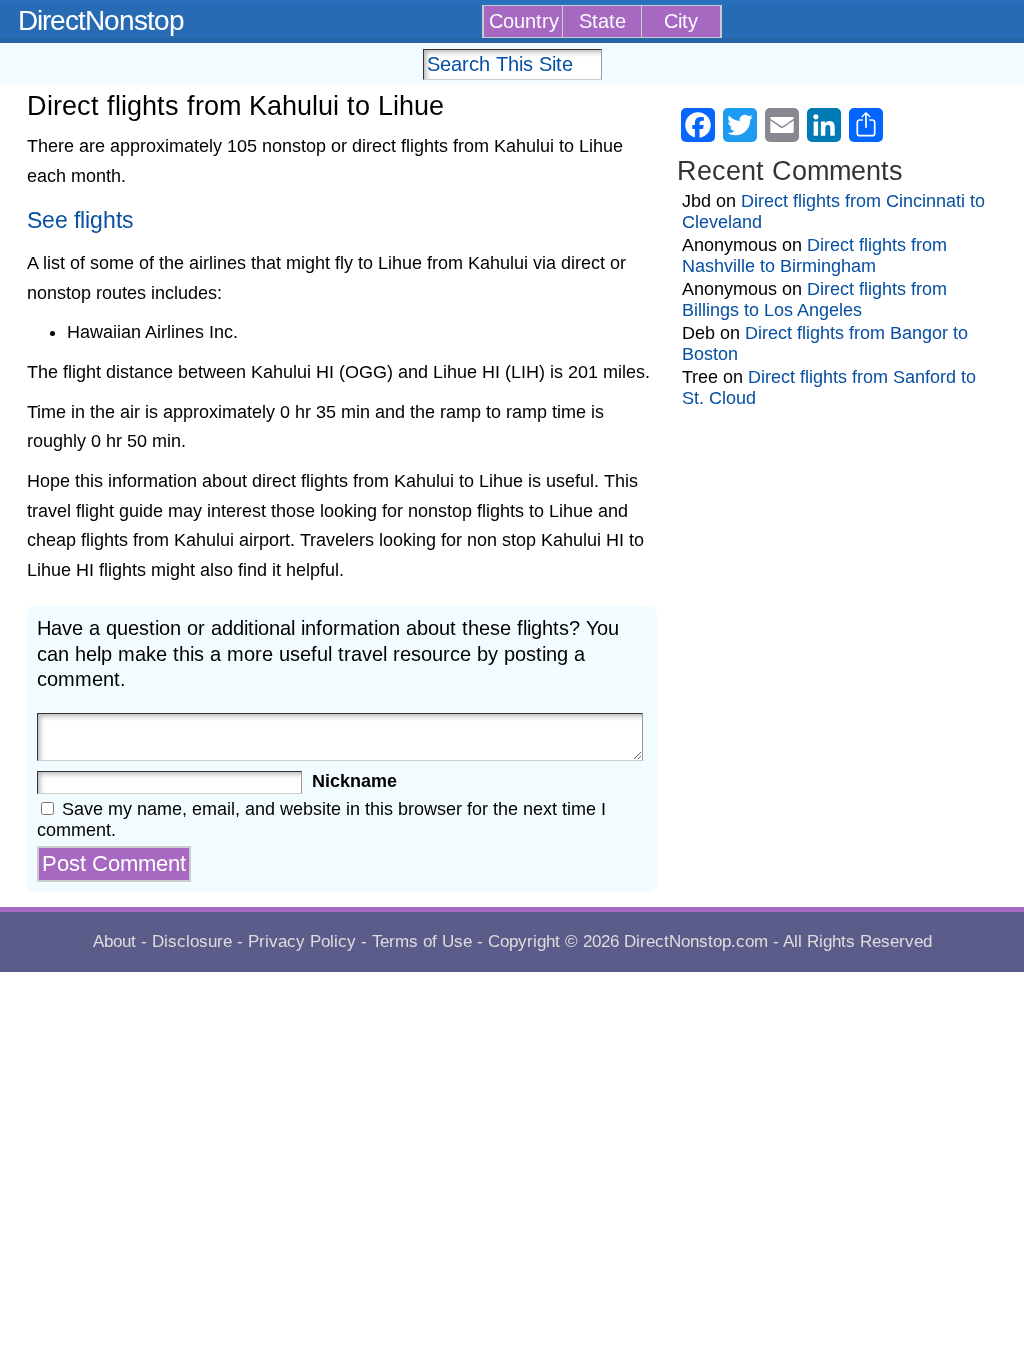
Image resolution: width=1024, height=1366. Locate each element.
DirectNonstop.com (696, 941)
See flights (80, 220)
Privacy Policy (302, 941)
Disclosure (192, 941)
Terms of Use (422, 941)
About (114, 941)
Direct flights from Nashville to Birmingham (814, 255)
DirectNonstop (101, 20)
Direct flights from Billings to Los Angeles (814, 299)
